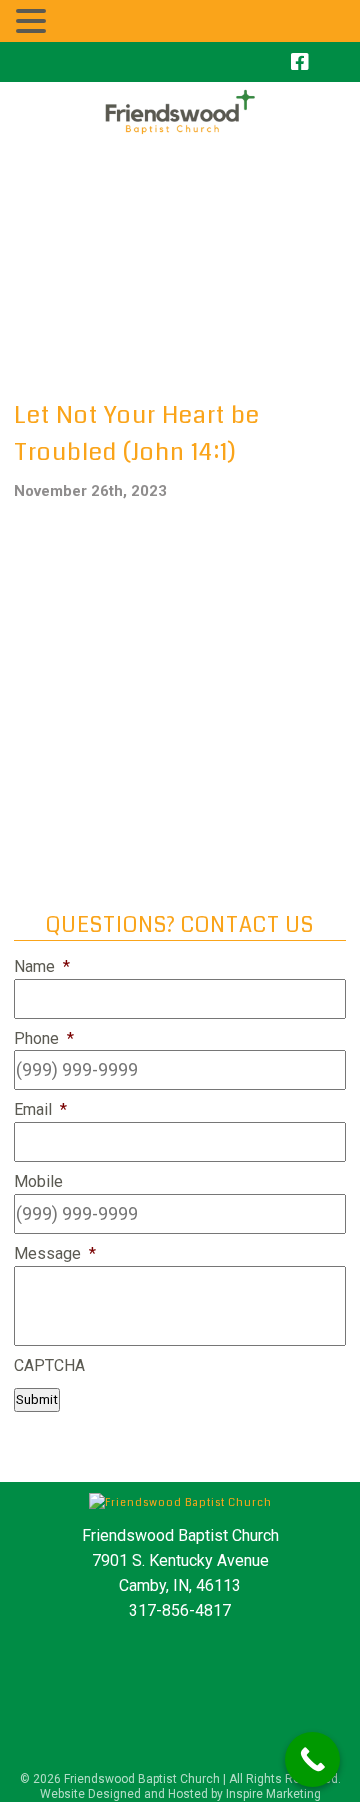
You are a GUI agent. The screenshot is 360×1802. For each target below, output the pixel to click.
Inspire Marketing (273, 1794)
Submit (37, 1399)
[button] (34, 21)
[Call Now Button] (312, 1759)
